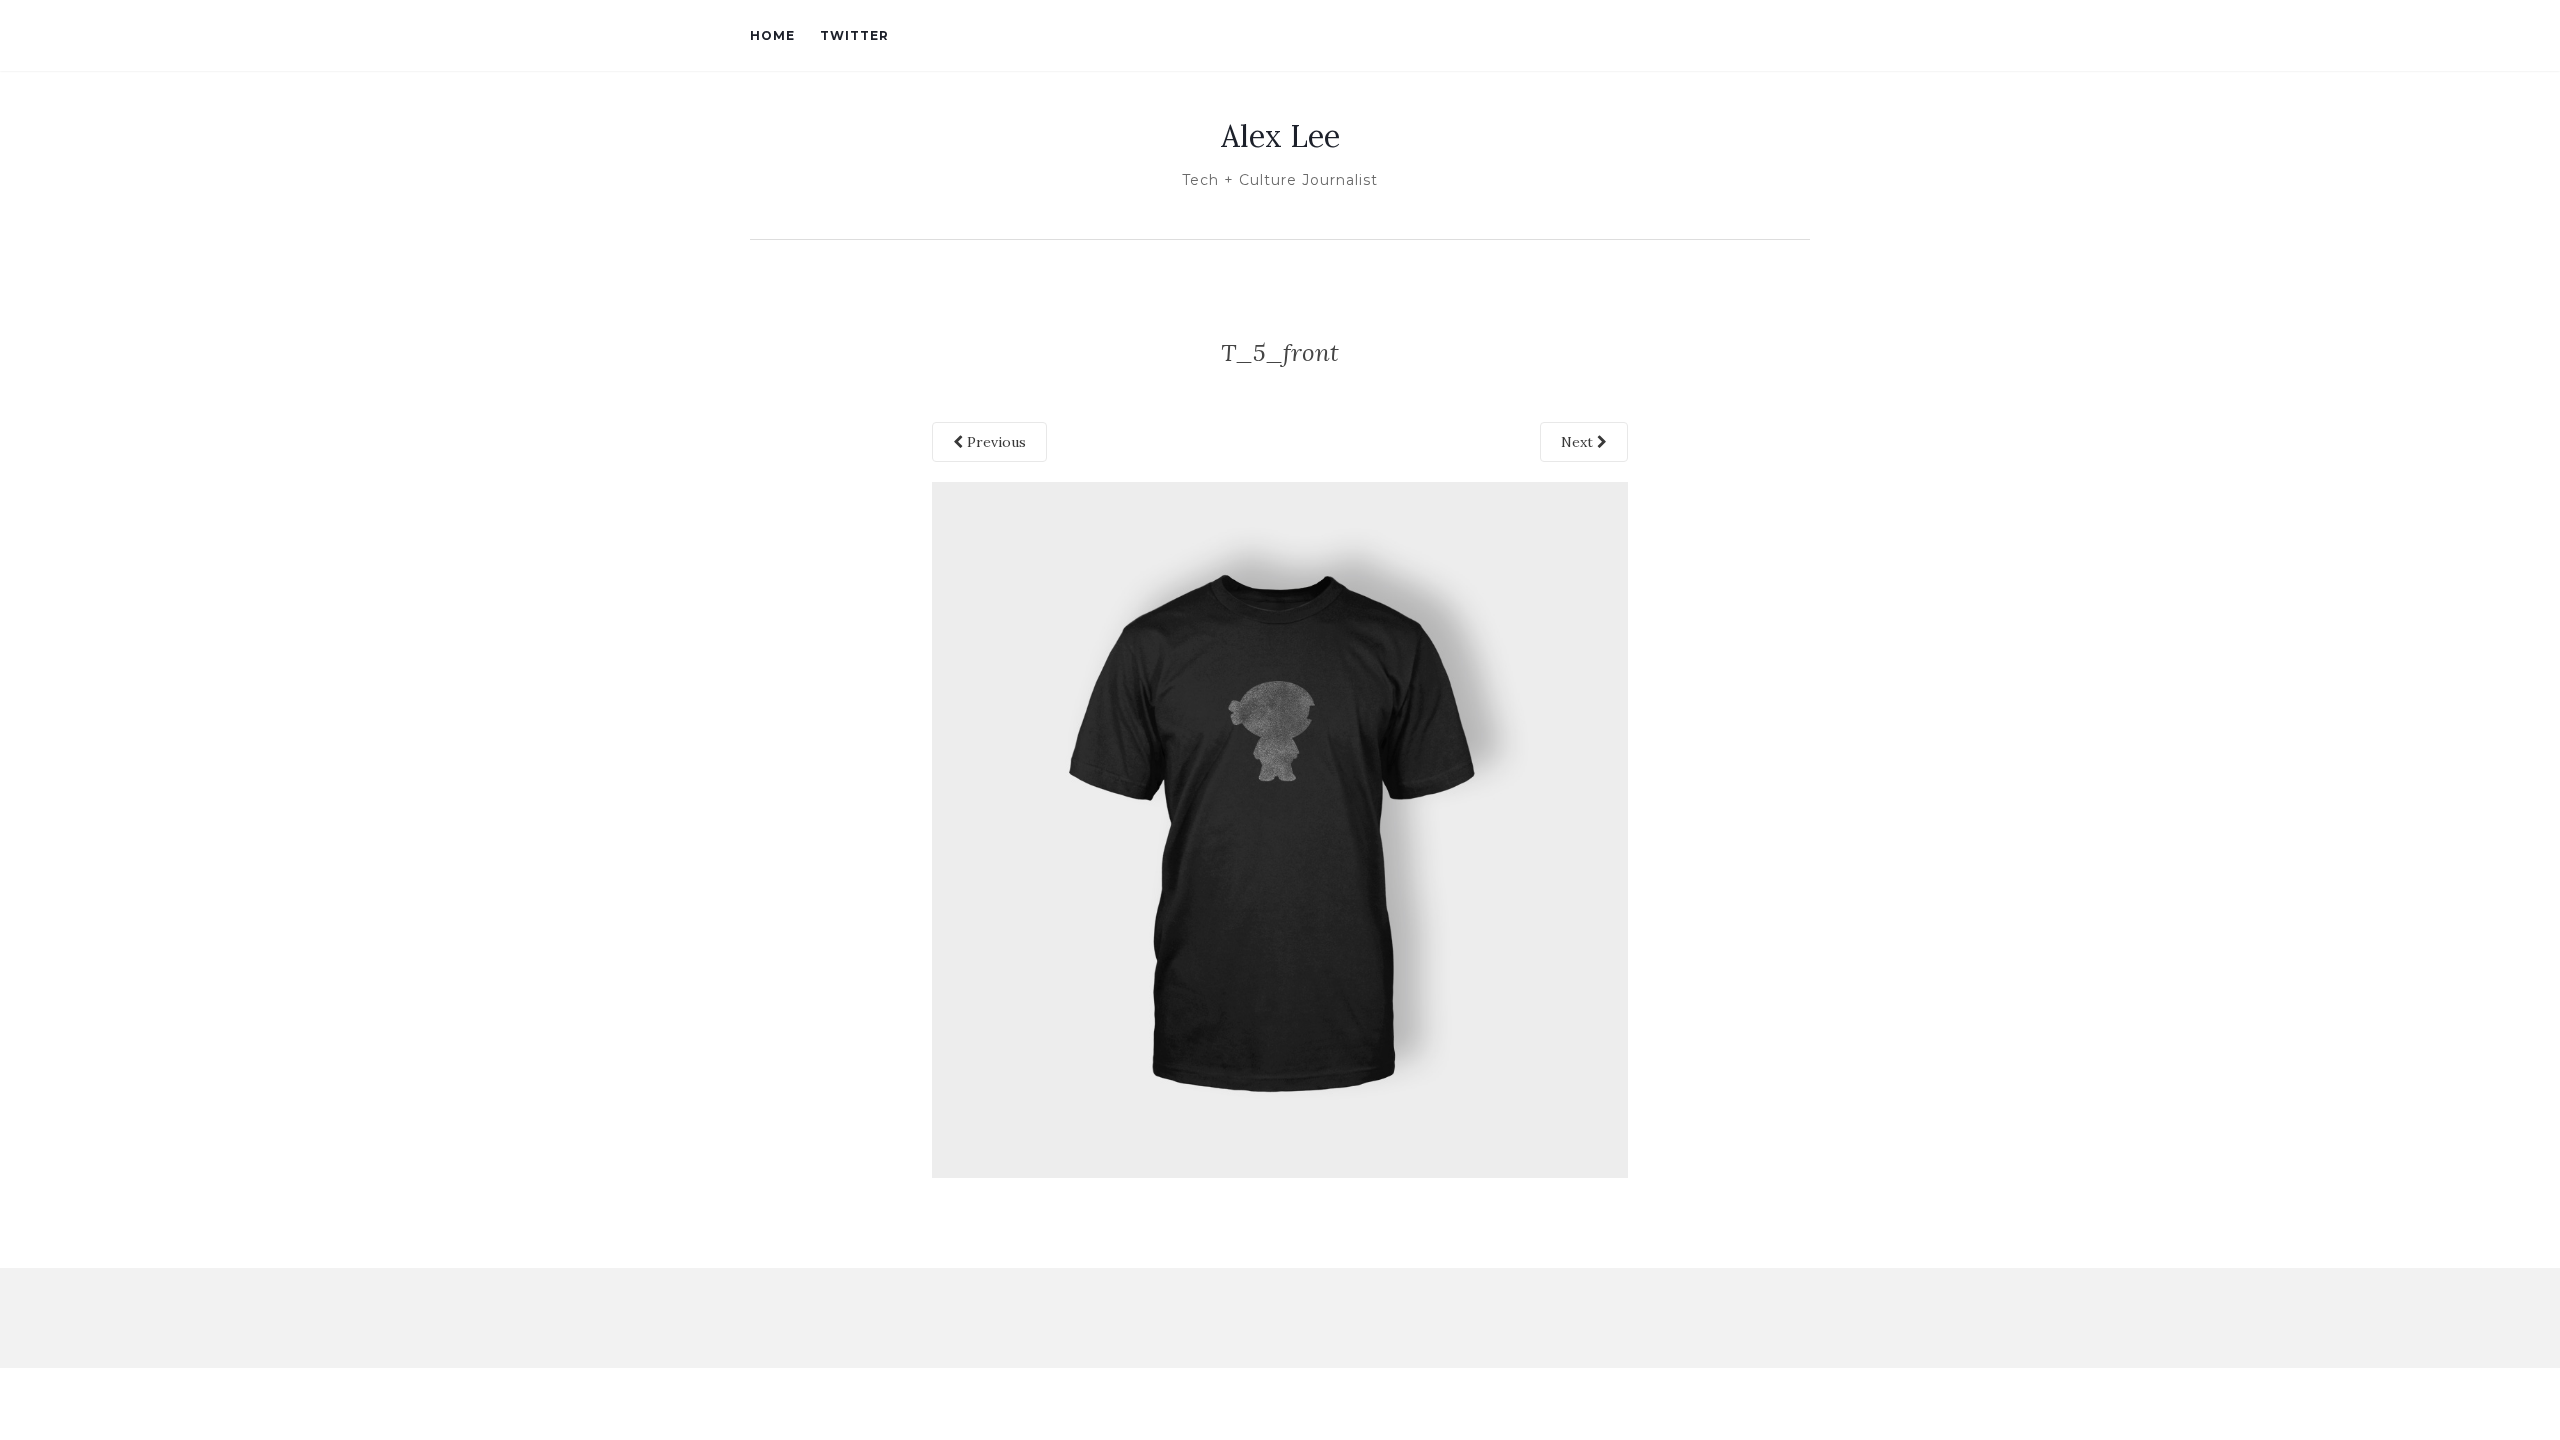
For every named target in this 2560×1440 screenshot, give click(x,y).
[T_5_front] (1280, 828)
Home (772, 35)
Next (1579, 442)
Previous (994, 442)
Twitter (854, 35)
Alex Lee (1280, 136)
